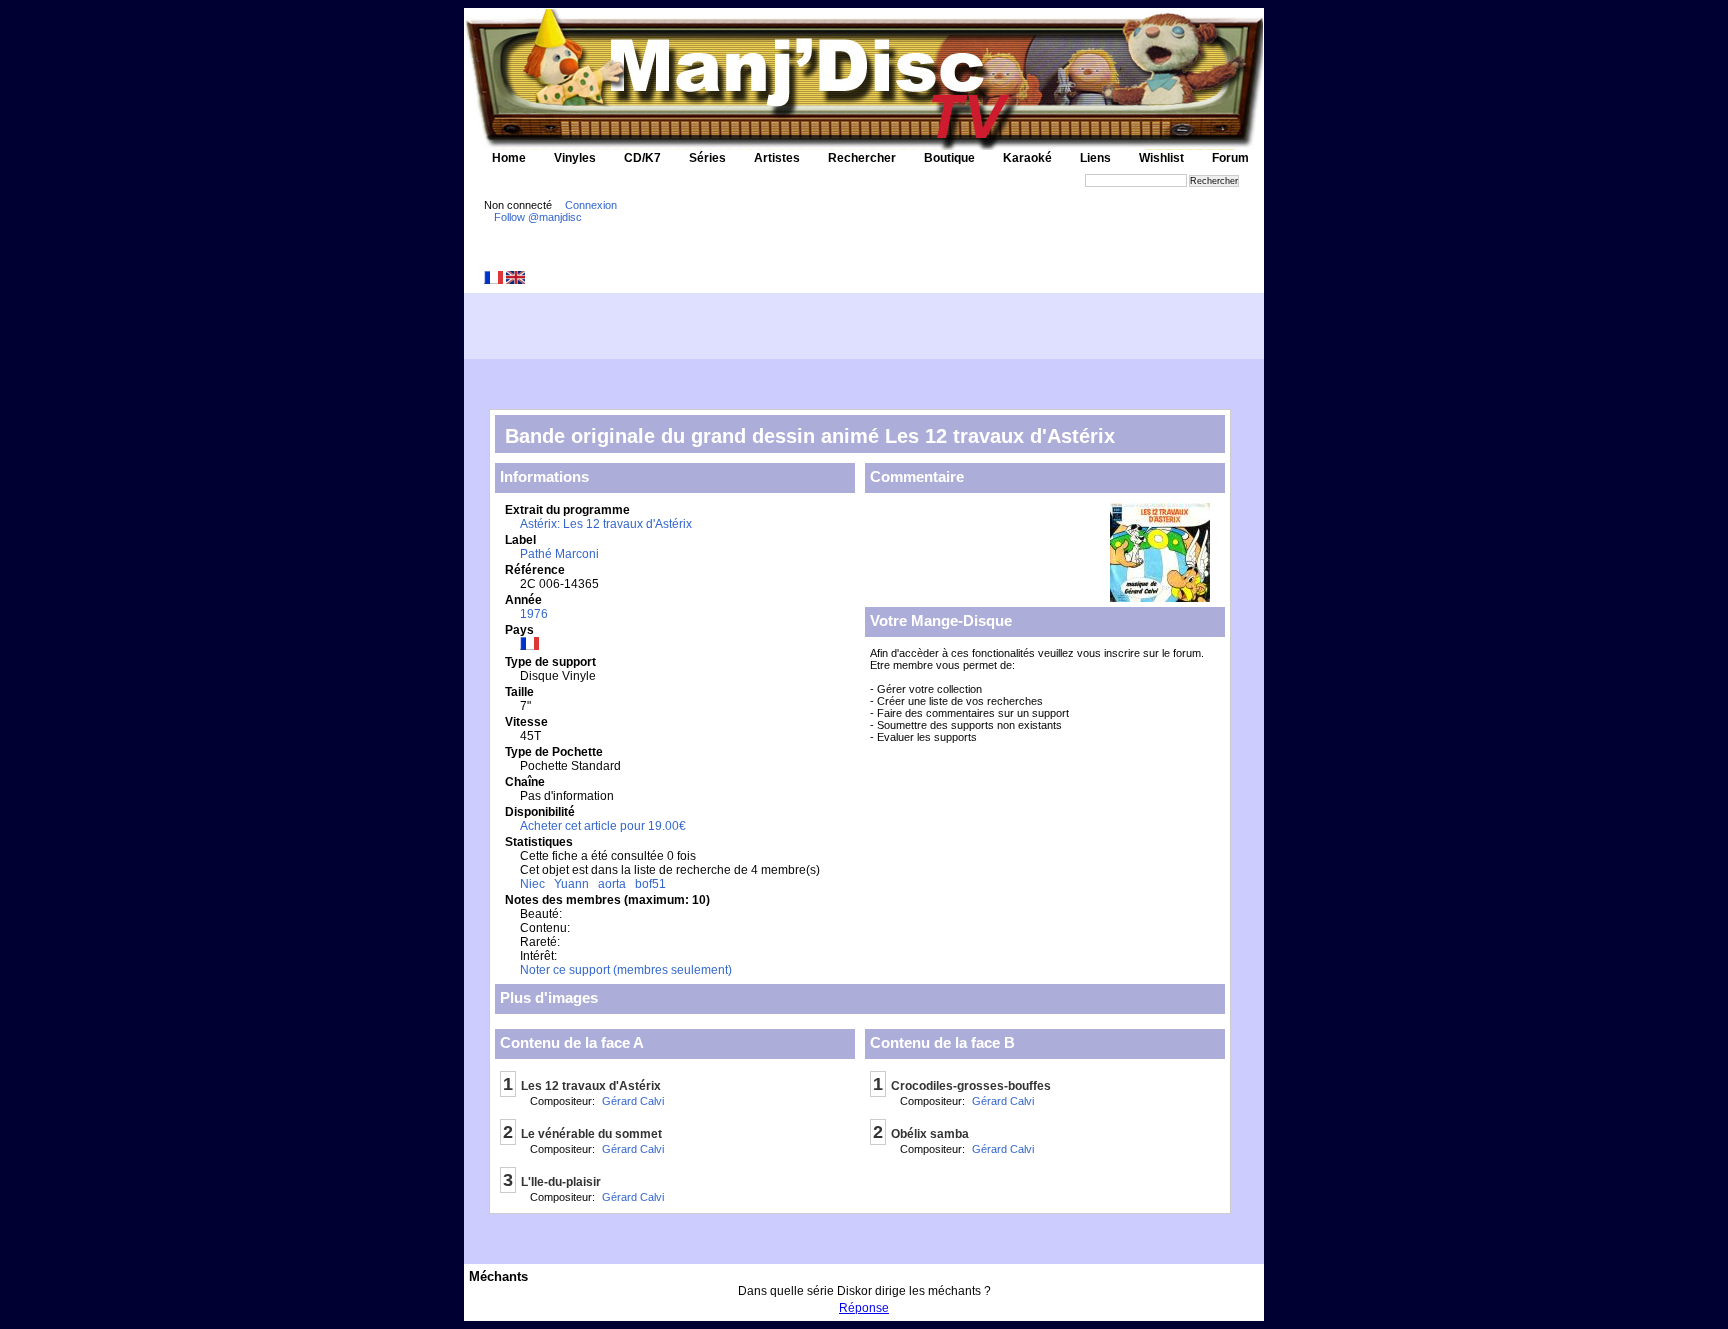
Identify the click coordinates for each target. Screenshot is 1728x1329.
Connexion (591, 205)
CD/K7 (642, 158)
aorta (612, 884)
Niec (532, 884)
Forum (1230, 158)
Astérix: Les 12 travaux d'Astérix (606, 524)
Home (509, 158)
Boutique (949, 158)
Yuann (571, 884)
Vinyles (575, 158)
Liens (1095, 158)
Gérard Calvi (633, 1101)
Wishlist (1161, 158)
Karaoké (1027, 158)
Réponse (864, 1308)
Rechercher (862, 158)
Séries (707, 158)
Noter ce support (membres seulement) (626, 970)
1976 (534, 614)
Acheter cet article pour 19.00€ (603, 826)
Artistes (777, 158)
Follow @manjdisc (538, 217)
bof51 (650, 884)
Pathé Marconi (559, 554)
